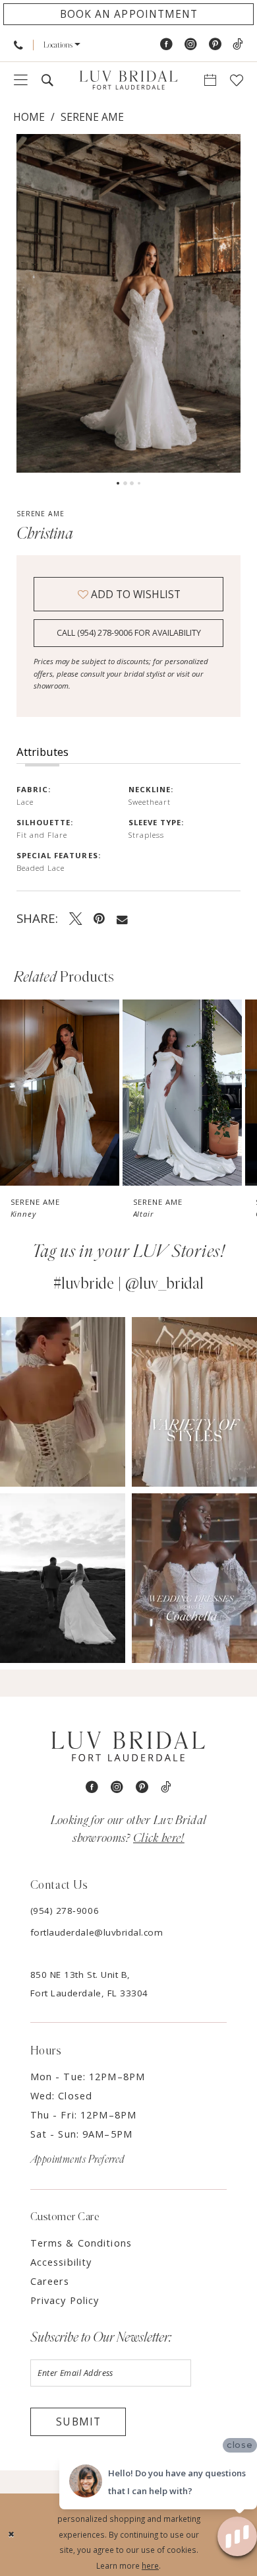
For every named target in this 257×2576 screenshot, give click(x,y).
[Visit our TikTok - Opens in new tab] (238, 45)
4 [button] (139, 483)
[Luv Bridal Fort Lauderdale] (128, 80)
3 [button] (132, 483)
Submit (78, 2422)
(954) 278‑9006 (65, 1911)
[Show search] (47, 81)
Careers (50, 2281)
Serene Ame (92, 117)
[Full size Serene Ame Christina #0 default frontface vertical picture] (128, 303)
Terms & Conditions (81, 2243)
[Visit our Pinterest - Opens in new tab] (215, 45)
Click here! (159, 1838)
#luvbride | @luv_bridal (128, 1284)
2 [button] (125, 483)
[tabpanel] (128, 303)
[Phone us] (18, 45)
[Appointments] (211, 81)
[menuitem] (18, 45)
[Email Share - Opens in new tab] (122, 918)
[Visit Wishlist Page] (237, 81)
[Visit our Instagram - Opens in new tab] (191, 45)
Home (29, 117)
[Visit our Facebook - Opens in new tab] (166, 45)
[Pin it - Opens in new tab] (99, 918)
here (150, 2565)
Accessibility (61, 2262)
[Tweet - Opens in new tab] (76, 918)
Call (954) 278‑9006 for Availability (129, 633)
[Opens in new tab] (63, 1402)
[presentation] (60, 1093)
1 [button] (118, 483)
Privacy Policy (65, 2300)
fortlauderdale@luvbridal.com (97, 1932)
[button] (62, 45)
